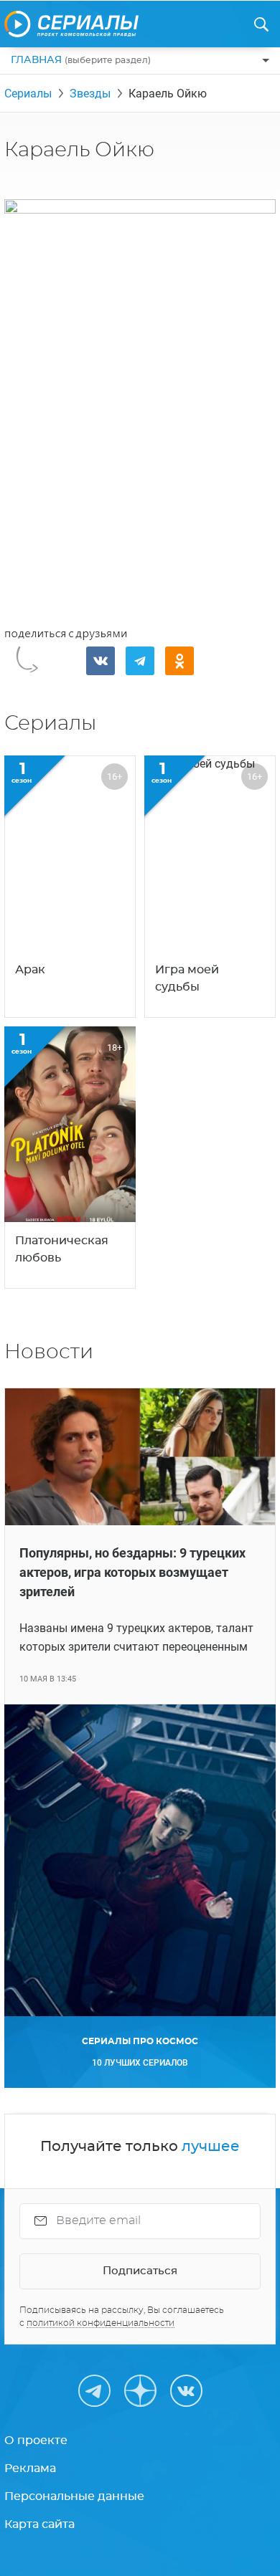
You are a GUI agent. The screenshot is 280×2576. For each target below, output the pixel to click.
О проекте (36, 2441)
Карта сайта (39, 2524)
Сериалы (28, 94)
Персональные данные (74, 2496)
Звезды (90, 94)
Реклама (30, 2468)
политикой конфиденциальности (101, 2323)
